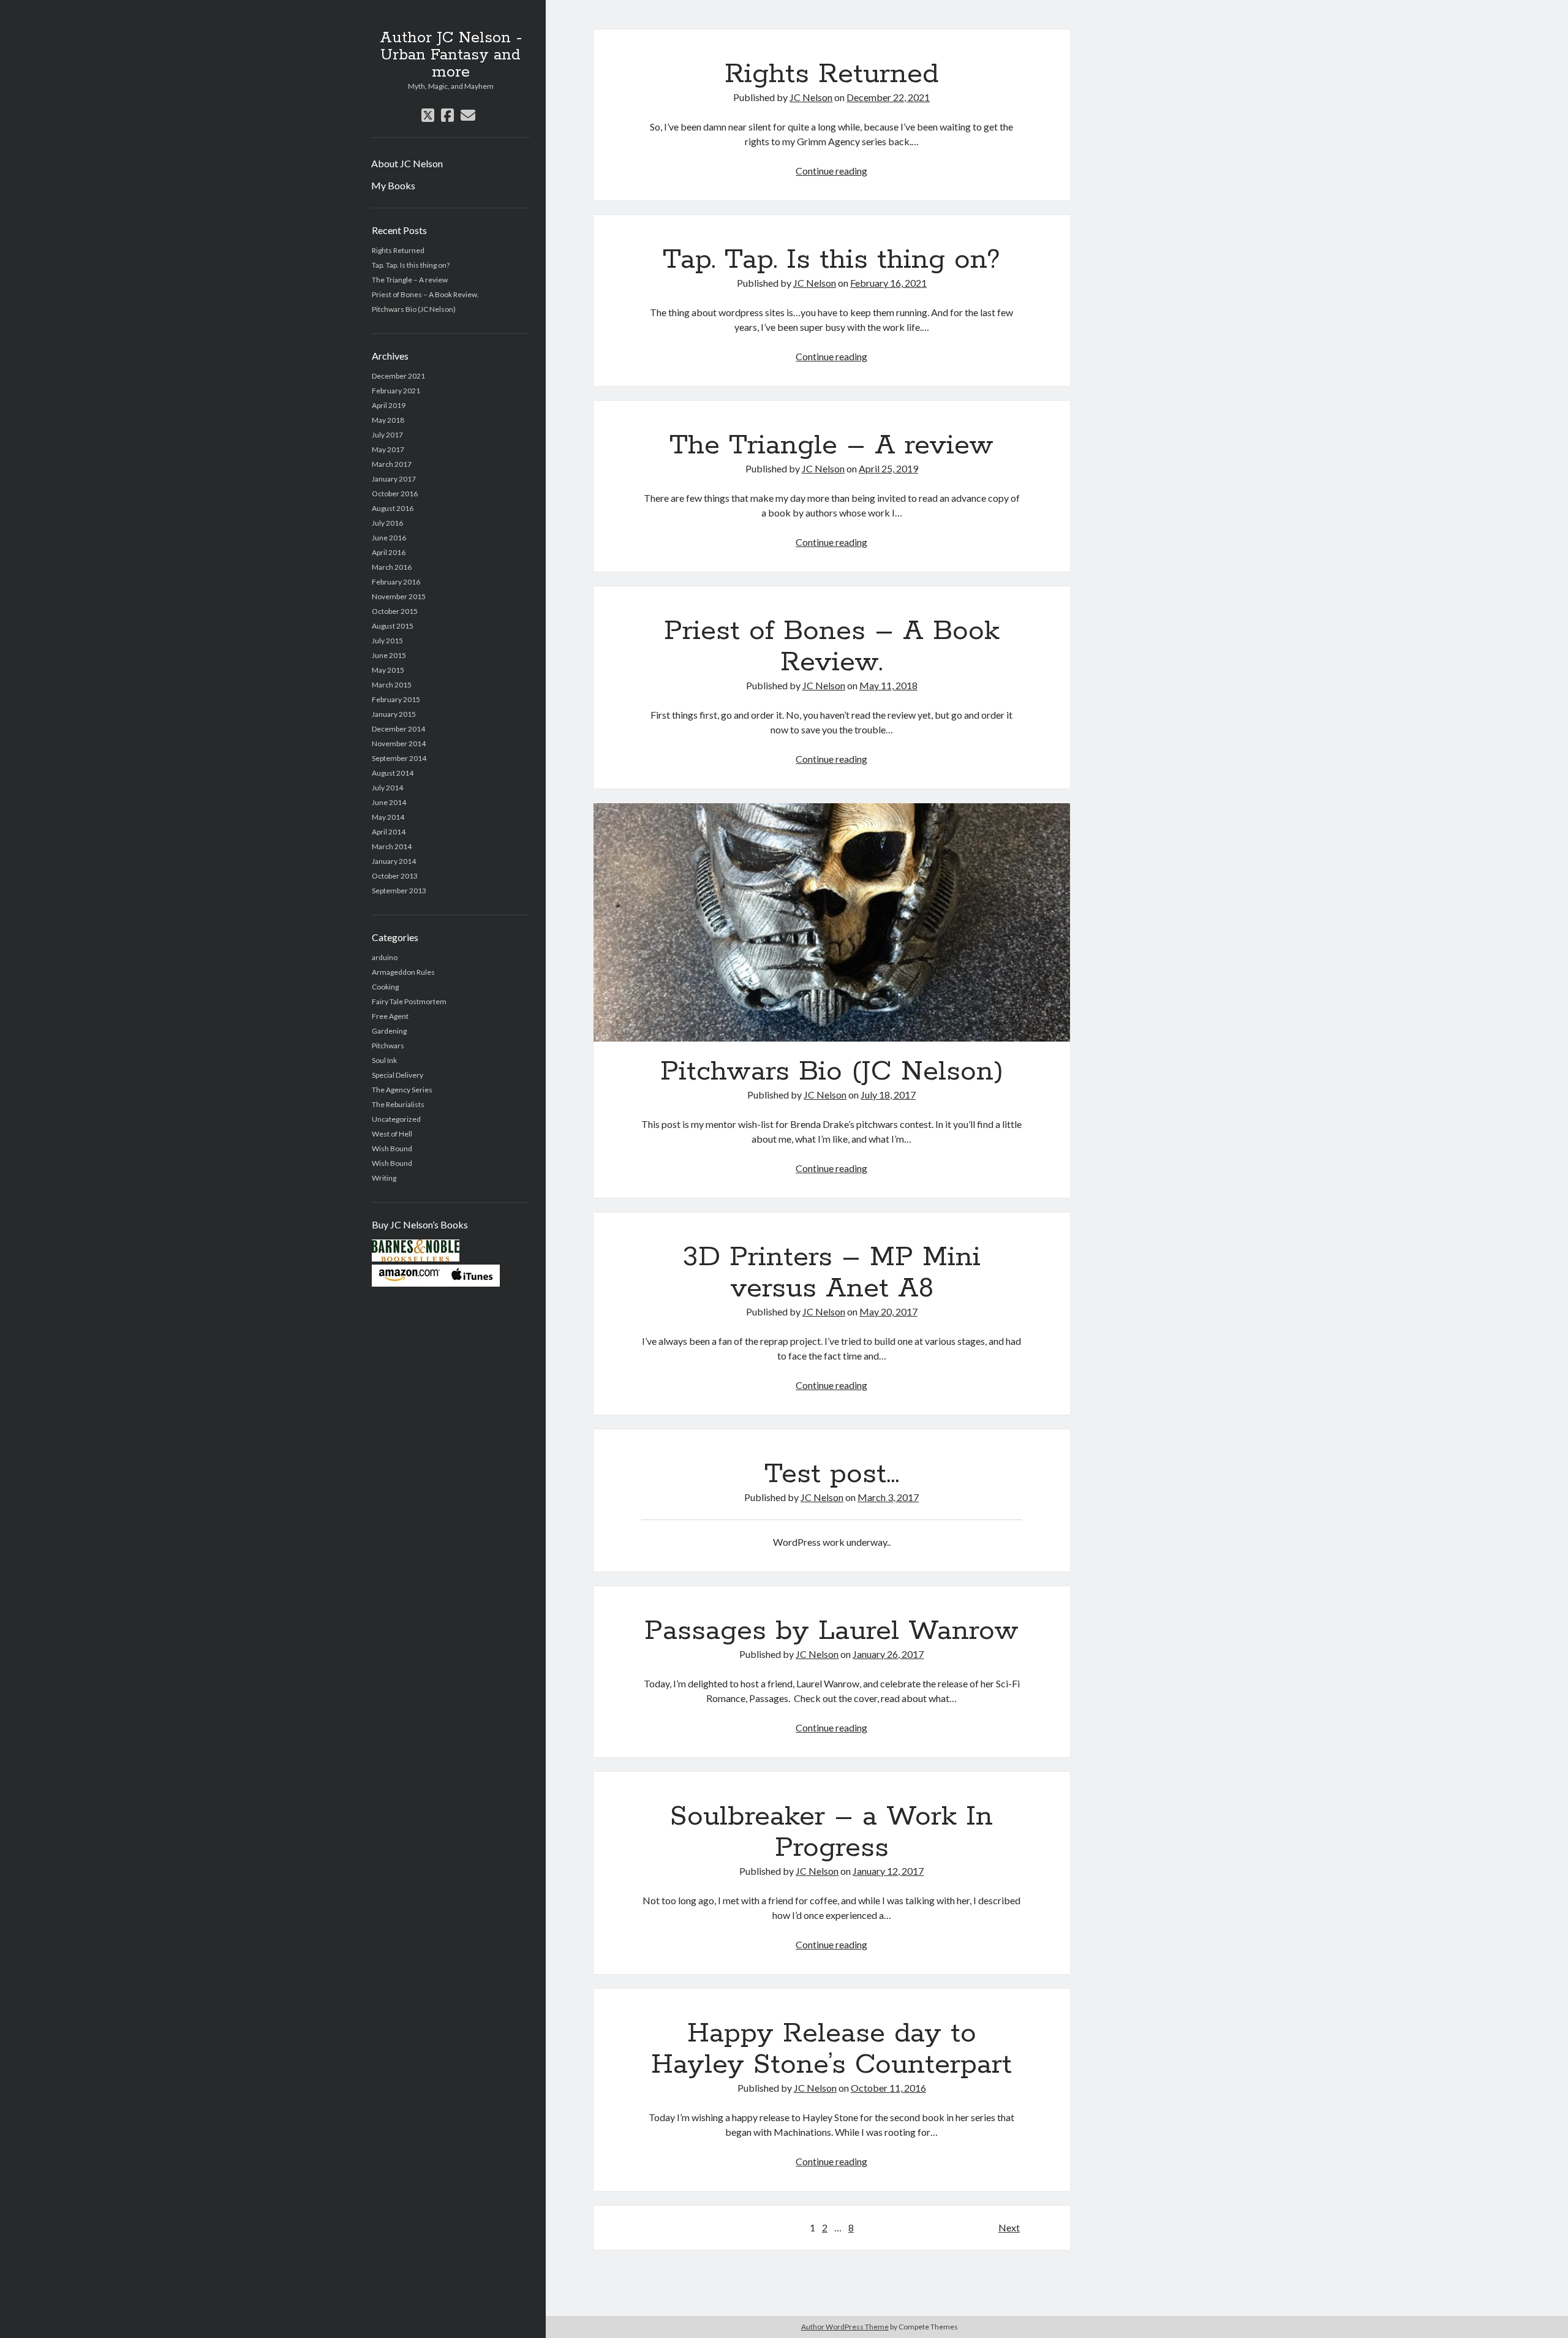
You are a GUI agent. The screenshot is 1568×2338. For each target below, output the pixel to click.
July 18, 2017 (888, 1095)
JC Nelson (811, 97)
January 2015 (394, 714)
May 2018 (388, 420)
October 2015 (395, 611)
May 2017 (388, 449)
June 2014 (389, 802)
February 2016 (396, 582)
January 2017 (394, 479)
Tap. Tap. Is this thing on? (411, 265)
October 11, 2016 (888, 2088)
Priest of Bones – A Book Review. (425, 294)
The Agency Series (402, 1090)
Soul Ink (384, 1060)
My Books (393, 185)
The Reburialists (398, 1104)
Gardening (389, 1031)
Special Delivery (398, 1075)
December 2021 (398, 376)
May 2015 (388, 670)
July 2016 (387, 523)
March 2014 (392, 846)
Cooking (385, 987)
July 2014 (387, 788)
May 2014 (388, 817)
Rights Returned (398, 250)
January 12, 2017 (888, 1871)
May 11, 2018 (888, 685)
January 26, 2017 (888, 1654)
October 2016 (395, 494)
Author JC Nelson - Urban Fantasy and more (451, 55)
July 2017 (387, 435)
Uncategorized (396, 1119)
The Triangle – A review (410, 280)
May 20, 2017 (888, 1311)
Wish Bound (392, 1148)
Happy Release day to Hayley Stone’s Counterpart (831, 2049)
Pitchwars (388, 1046)
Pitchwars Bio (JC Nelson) (414, 309)
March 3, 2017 (888, 1497)
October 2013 (395, 876)
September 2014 (399, 758)
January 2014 (394, 861)
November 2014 (399, 743)
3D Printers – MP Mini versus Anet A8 (832, 1273)
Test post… (832, 1474)
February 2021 (396, 391)
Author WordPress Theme (845, 2327)
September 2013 (399, 891)
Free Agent (390, 1016)
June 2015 (389, 655)
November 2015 (399, 596)
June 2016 (389, 538)
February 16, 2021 (888, 283)
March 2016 (392, 567)
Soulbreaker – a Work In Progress (831, 1832)
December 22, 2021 (888, 97)
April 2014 (389, 832)
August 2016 (393, 508)
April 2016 (389, 552)
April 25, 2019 (888, 468)
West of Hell (392, 1134)
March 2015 (392, 685)
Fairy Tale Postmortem (409, 1001)
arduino (385, 957)
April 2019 (389, 405)
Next (1009, 2227)
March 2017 (392, 464)
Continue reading (831, 171)
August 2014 (393, 773)
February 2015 (396, 699)
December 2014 (398, 729)
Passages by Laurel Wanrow (831, 1631)
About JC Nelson (407, 163)
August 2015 (393, 626)
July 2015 (387, 641)
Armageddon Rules (403, 972)
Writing (384, 1178)
